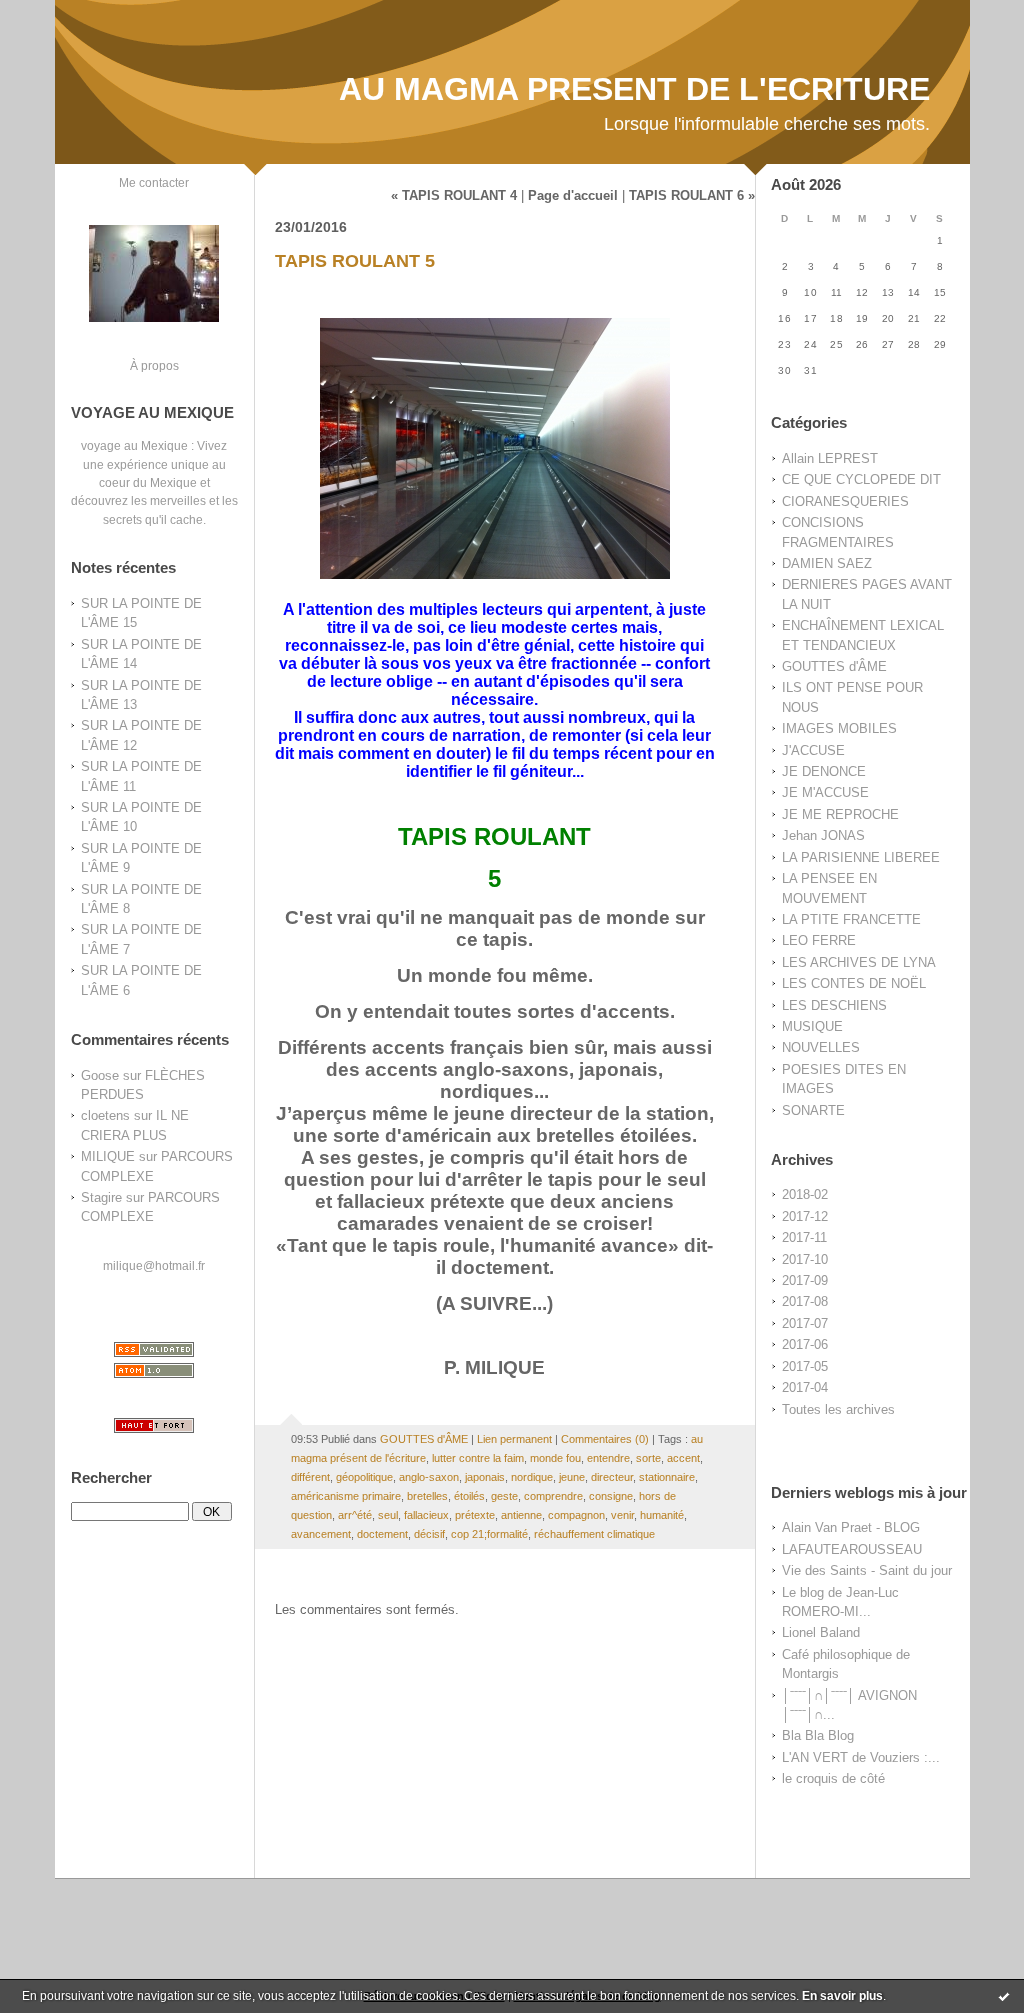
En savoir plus (842, 1996)
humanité (662, 1515)
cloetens (105, 1115)
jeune (572, 1477)
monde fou (555, 1458)
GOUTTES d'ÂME (834, 666)
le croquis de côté (833, 1778)
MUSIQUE (812, 1026)
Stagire (101, 1197)
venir (622, 1515)
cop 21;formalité (489, 1534)
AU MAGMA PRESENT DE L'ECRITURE (634, 89)
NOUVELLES (821, 1047)
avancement (321, 1534)
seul (388, 1515)
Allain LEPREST (830, 458)
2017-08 (805, 1301)
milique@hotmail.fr (154, 1265)
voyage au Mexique (134, 445)
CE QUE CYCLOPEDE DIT (861, 479)
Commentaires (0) (605, 1439)
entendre (608, 1458)
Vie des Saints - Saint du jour (867, 1570)
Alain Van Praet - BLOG (851, 1527)
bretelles (427, 1496)
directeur (612, 1477)
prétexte (475, 1515)
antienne (521, 1515)
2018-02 (805, 1194)
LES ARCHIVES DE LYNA (859, 962)
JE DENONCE (824, 771)
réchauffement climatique (594, 1534)
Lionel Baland (821, 1632)
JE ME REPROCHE (840, 814)
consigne (611, 1496)
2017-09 (805, 1280)
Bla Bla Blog (818, 1735)
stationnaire (667, 1477)
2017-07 (805, 1323)
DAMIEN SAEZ (827, 563)
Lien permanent (514, 1439)
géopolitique (364, 1477)
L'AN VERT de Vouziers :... (861, 1757)
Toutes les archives (838, 1409)
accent (683, 1458)
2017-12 (805, 1216)
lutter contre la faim (478, 1458)
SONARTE (813, 1110)
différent (310, 1477)
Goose (100, 1075)
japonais (485, 1477)
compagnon (576, 1515)
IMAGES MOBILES (839, 728)
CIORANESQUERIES (845, 501)
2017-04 (805, 1387)
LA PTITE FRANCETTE (851, 919)
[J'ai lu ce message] (1004, 1996)
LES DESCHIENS (834, 1005)
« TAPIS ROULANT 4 (454, 196)
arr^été (355, 1515)
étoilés (469, 1496)
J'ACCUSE (813, 750)
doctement (382, 1534)
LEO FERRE (819, 940)
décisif (429, 1534)
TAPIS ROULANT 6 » (692, 196)
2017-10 (805, 1259)
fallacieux (426, 1515)
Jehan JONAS (823, 835)
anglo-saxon (429, 1477)
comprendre (553, 1496)
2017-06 (805, 1344)
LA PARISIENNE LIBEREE (861, 857)
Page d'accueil (573, 196)
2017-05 (805, 1366)
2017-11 (804, 1237)
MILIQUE (108, 1156)
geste (504, 1496)
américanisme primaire (346, 1496)
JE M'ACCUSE (825, 792)
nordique (532, 1477)
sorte (648, 1458)
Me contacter (154, 182)
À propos (154, 365)
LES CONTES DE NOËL (854, 983)
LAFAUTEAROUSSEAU (852, 1549)
